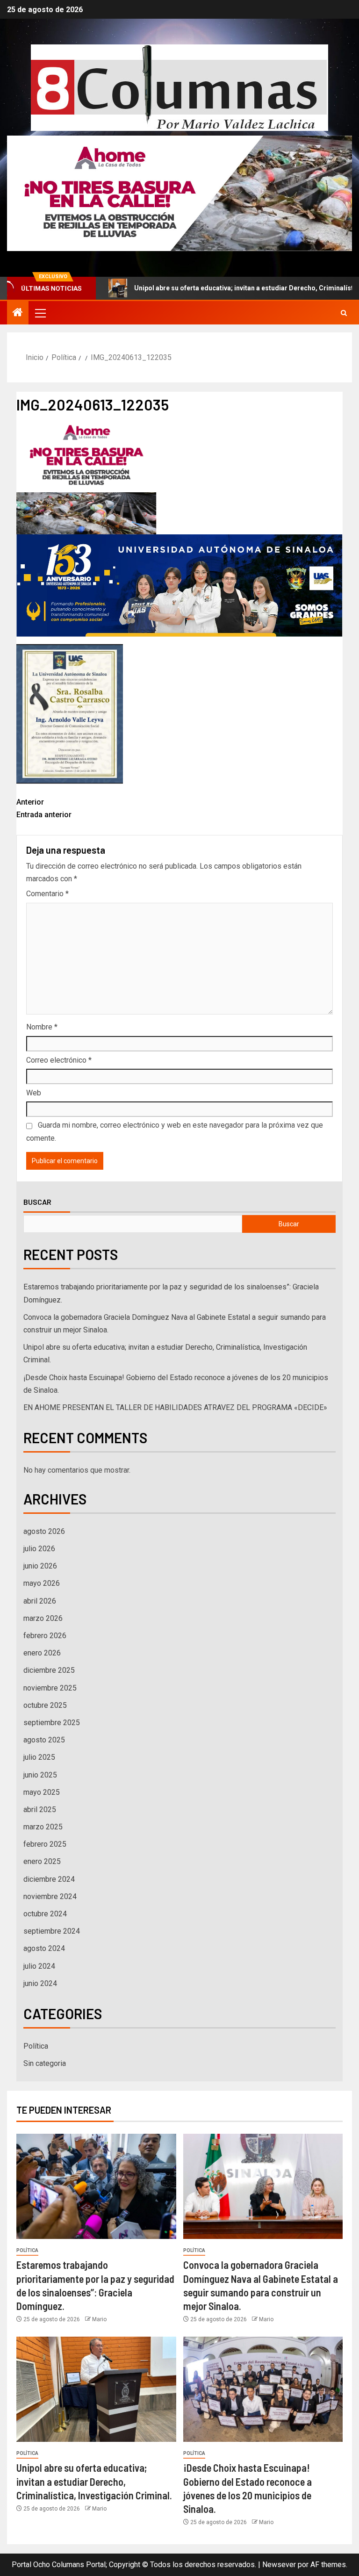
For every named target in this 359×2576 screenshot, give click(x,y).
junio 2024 (40, 1983)
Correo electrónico (59, 1060)
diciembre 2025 (49, 1670)
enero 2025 (42, 1861)
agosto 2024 (44, 1948)
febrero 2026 (45, 1636)
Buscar (37, 1202)
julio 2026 (39, 1549)
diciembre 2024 (49, 1879)
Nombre (42, 1027)
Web (34, 1093)
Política (36, 2046)
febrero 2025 (45, 1844)
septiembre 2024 (52, 1931)
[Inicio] (18, 313)
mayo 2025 (42, 1792)
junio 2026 (40, 1566)
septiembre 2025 (52, 1723)
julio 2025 (39, 1757)
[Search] (344, 313)
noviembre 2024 (50, 1896)
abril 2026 (40, 1601)
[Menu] (40, 313)
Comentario (47, 894)
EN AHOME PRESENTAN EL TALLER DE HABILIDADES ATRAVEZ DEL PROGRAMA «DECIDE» (175, 1407)
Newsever (279, 2565)
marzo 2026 (43, 1618)
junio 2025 (40, 1775)
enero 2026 (42, 1653)
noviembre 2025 (50, 1688)
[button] (40, 313)
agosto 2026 (44, 1531)
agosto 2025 (44, 1740)
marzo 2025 (43, 1827)
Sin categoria (45, 2063)
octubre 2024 (45, 1914)
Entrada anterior (44, 808)
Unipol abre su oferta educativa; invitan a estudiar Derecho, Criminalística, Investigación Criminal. (94, 2481)
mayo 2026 (42, 1583)
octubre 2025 (45, 1705)
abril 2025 (40, 1810)
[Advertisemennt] (179, 193)
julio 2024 (39, 1966)
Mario (99, 2319)
